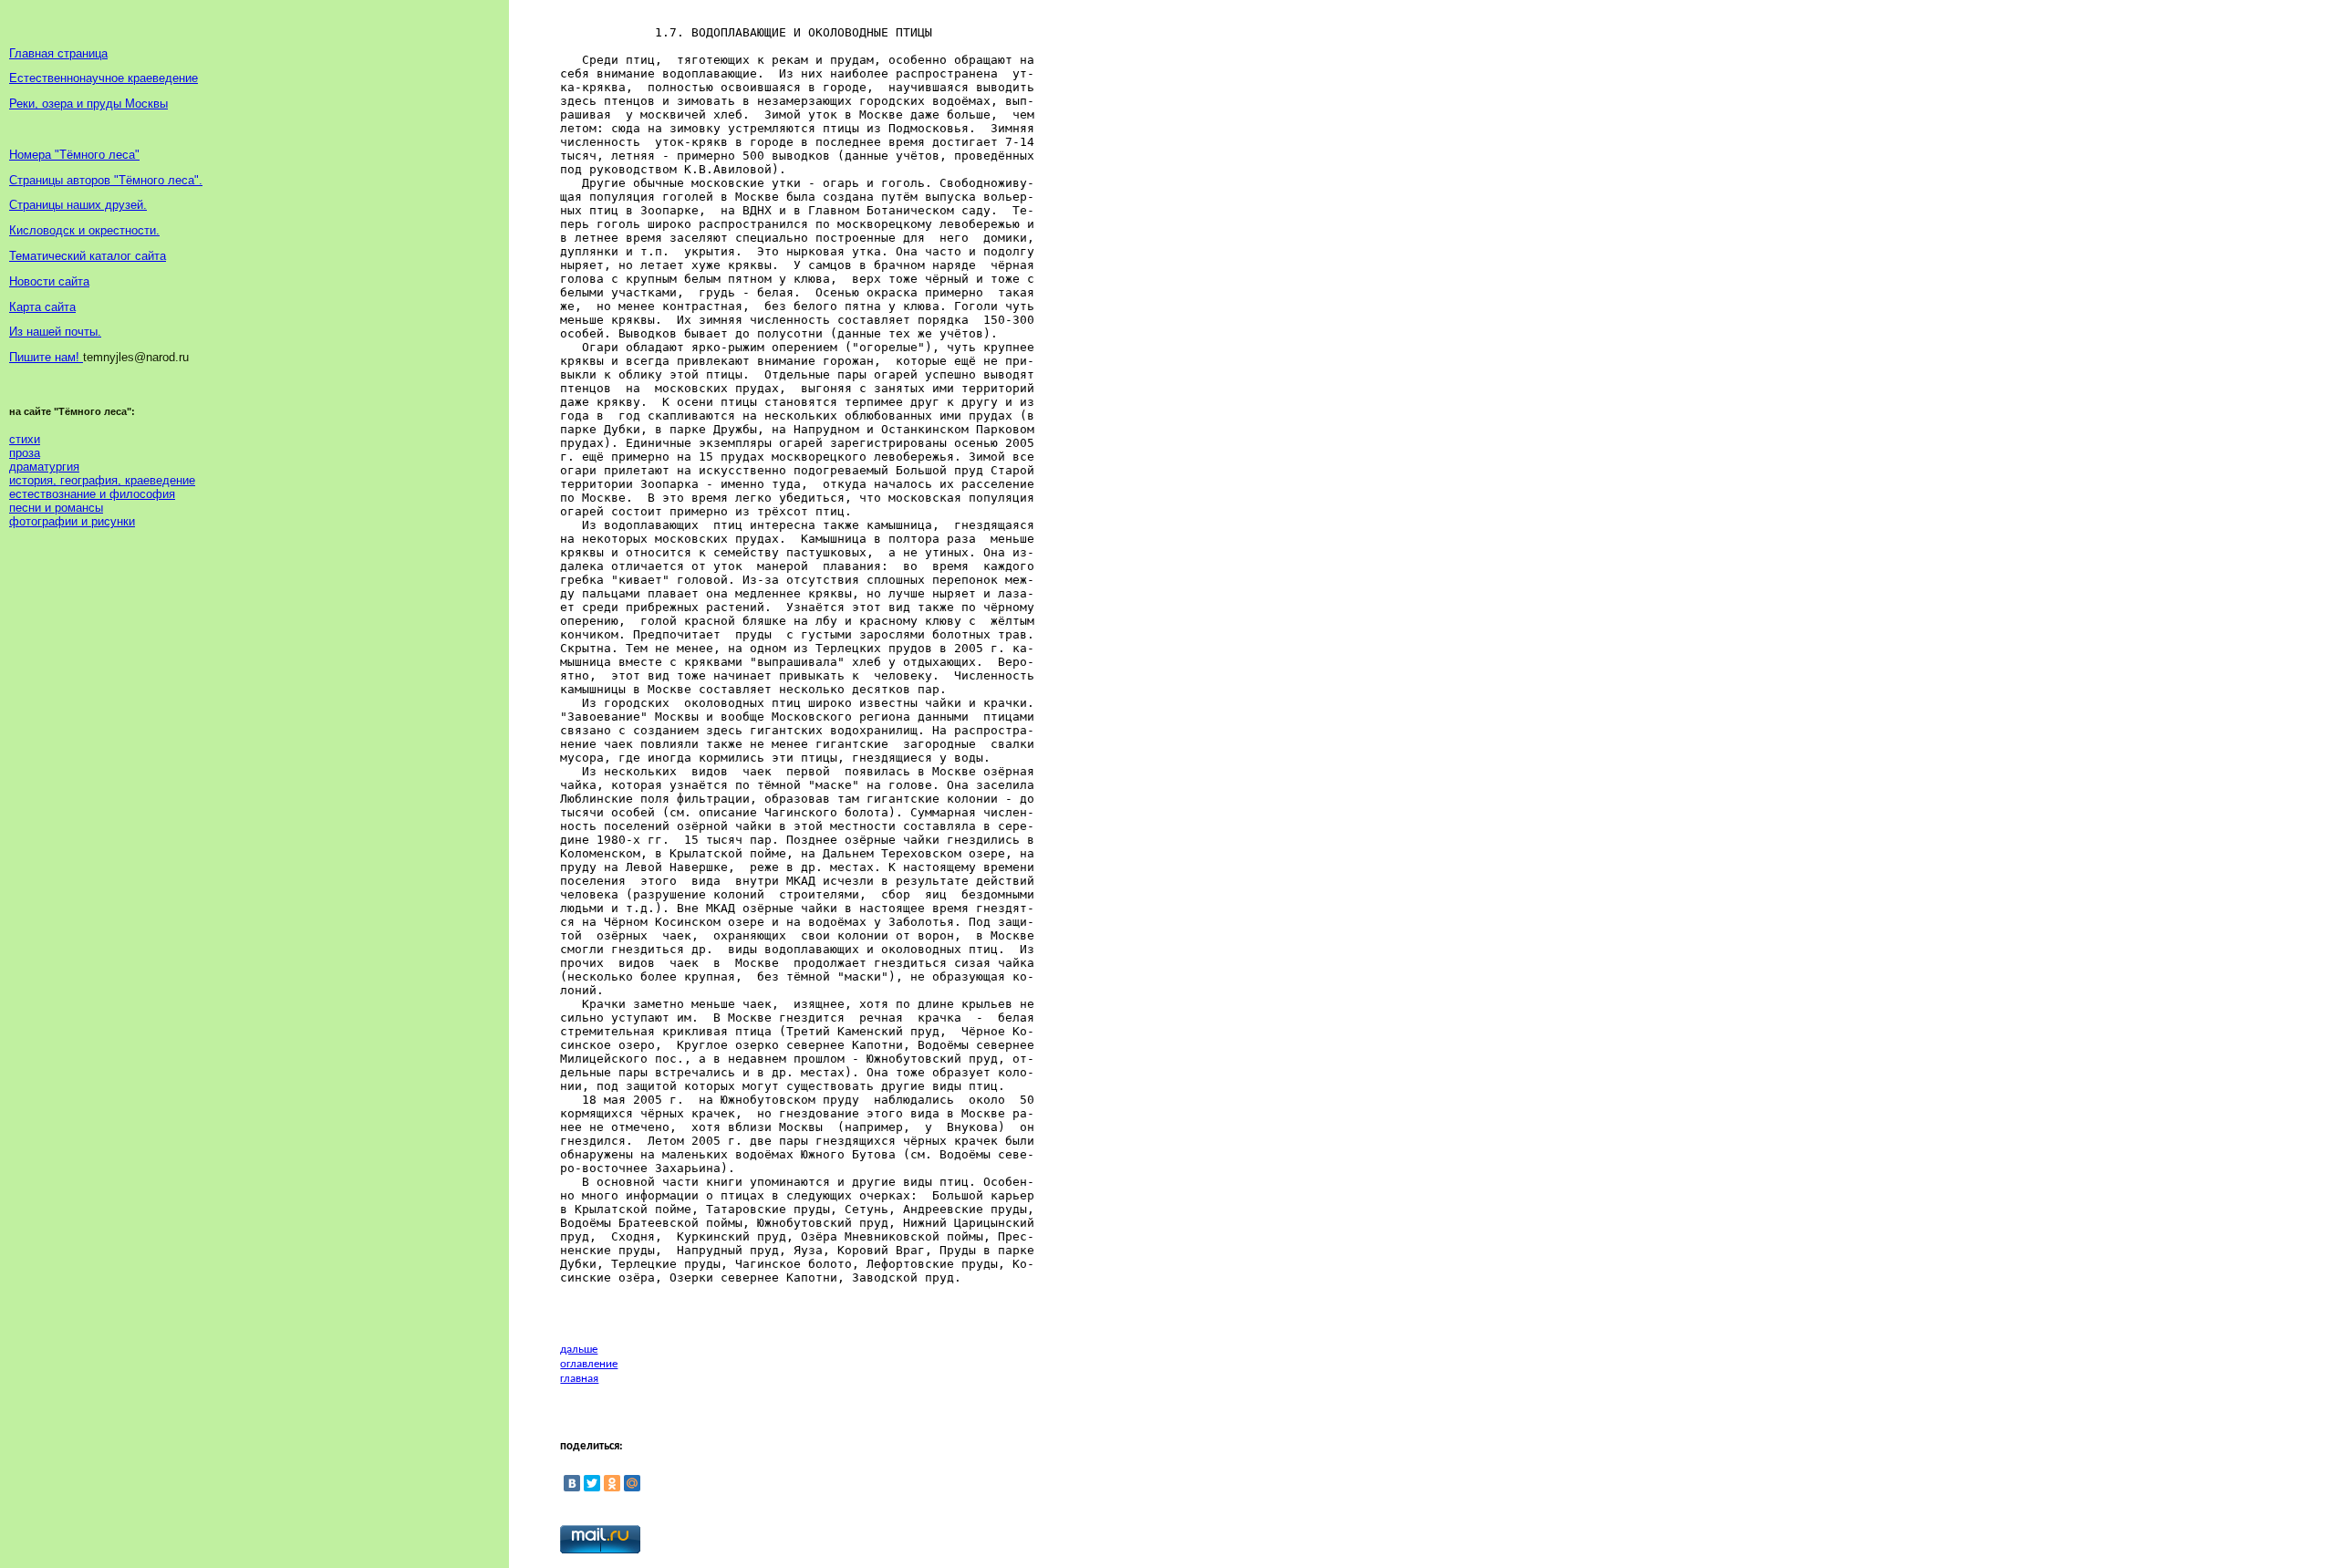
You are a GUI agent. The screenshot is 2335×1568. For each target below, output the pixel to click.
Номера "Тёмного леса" (74, 155)
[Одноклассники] (612, 1483)
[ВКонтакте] (572, 1483)
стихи (25, 439)
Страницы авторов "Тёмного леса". (106, 180)
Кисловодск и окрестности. (84, 230)
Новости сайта (49, 281)
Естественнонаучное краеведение (104, 78)
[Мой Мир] (632, 1483)
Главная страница (58, 53)
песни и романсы (56, 508)
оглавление (589, 1364)
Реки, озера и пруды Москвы (88, 104)
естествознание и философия (92, 494)
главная (579, 1379)
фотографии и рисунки (72, 521)
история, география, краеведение (102, 480)
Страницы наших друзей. (78, 205)
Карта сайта (42, 307)
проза (25, 453)
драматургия (44, 467)
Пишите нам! (46, 357)
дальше (579, 1350)
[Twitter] (592, 1483)
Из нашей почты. (55, 332)
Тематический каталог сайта (88, 256)
